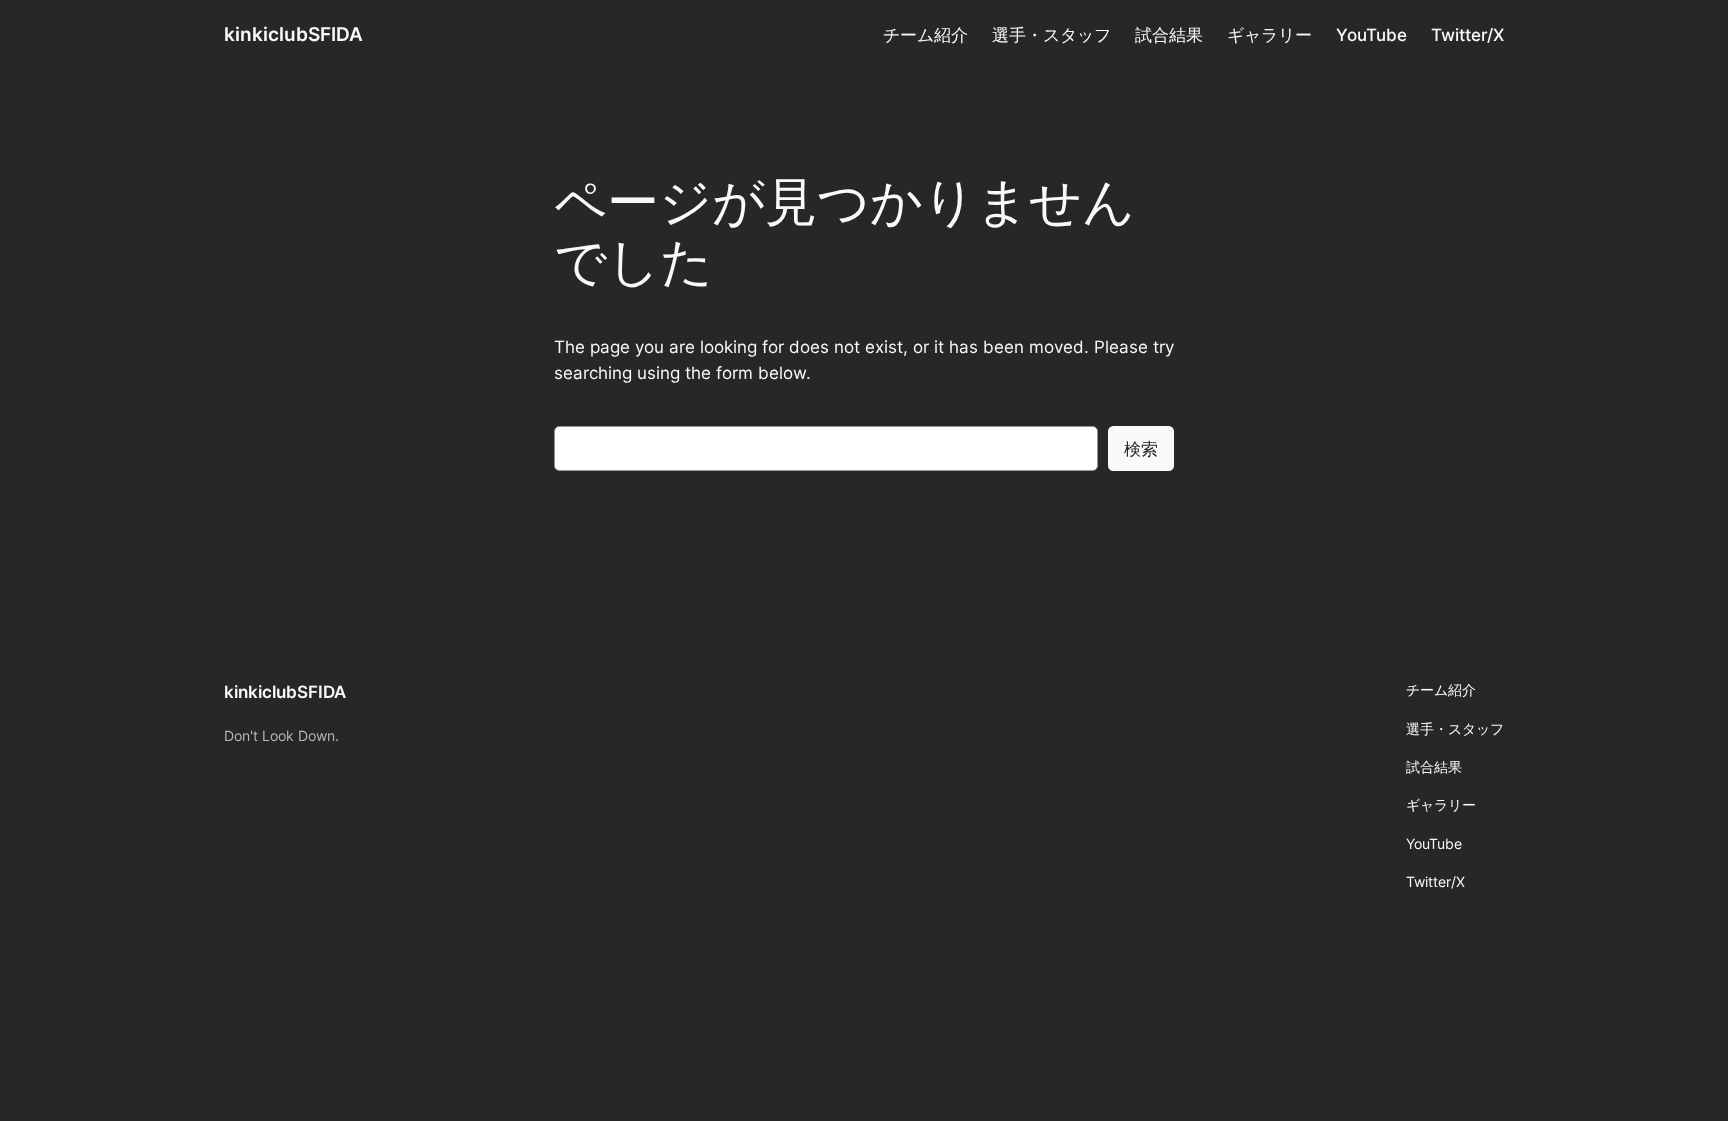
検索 (1141, 449)
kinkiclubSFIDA (293, 34)
